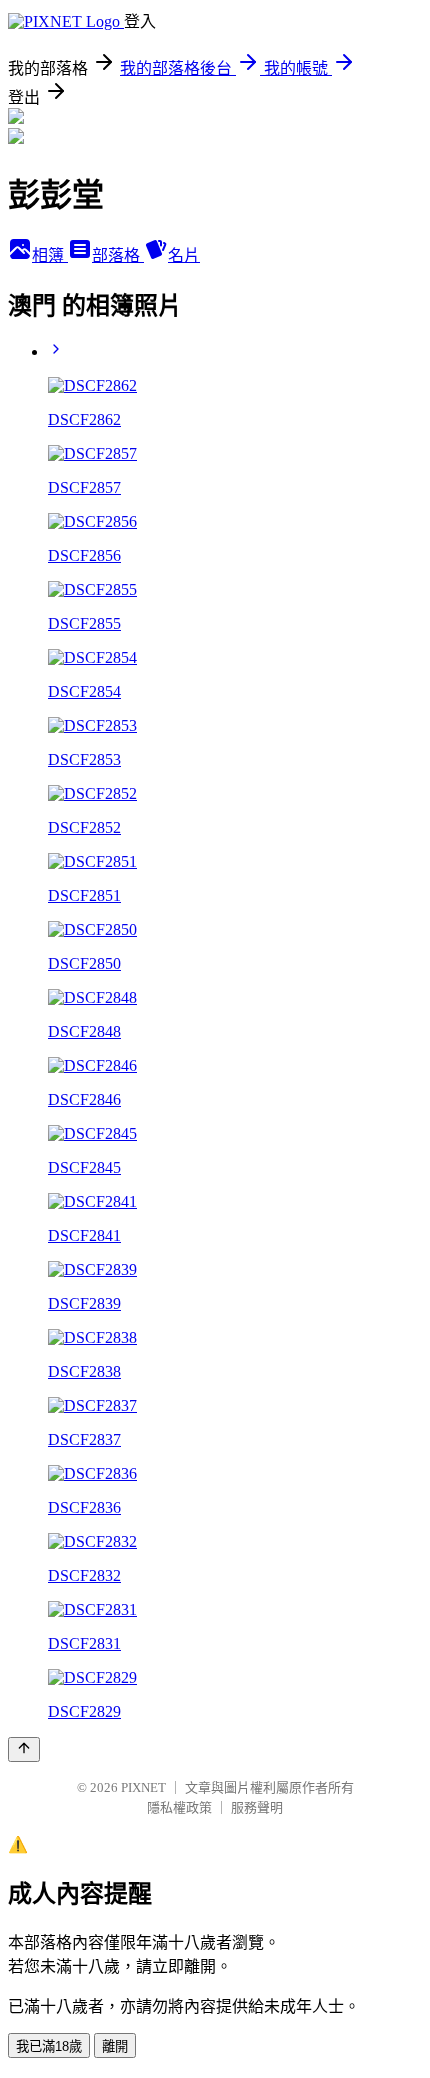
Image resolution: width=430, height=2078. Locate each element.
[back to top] (24, 1749)
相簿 (50, 255)
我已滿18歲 (49, 2046)
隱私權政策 (179, 1807)
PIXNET (143, 1787)
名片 (184, 255)
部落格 (118, 255)
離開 (115, 2046)
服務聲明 (257, 1807)
